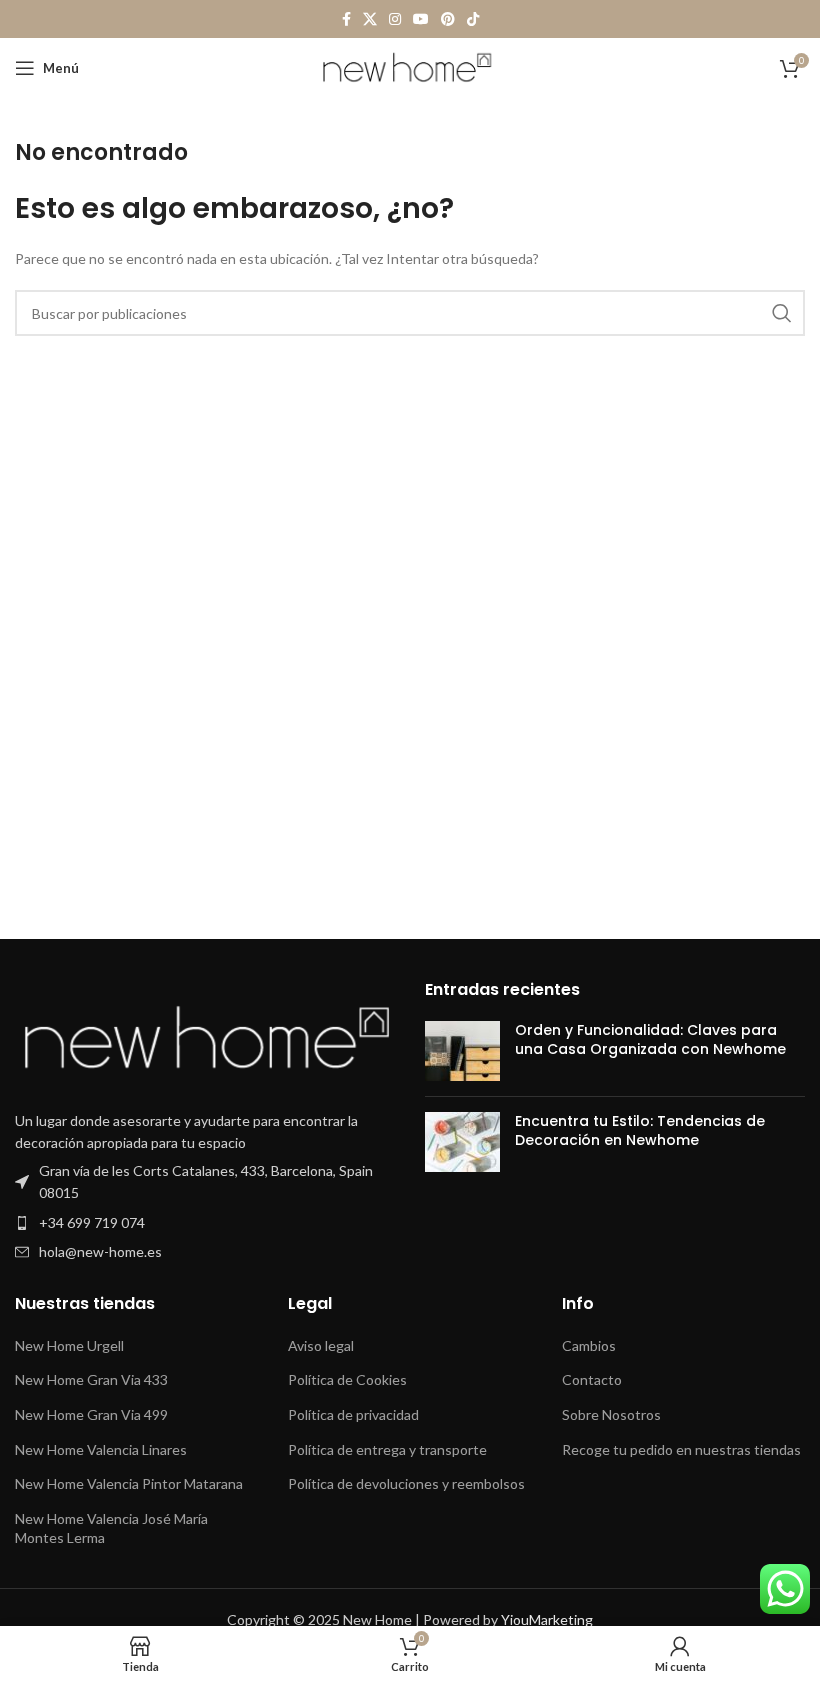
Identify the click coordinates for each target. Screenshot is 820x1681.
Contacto (592, 1379)
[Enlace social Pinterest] (448, 19)
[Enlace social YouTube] (421, 19)
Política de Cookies (347, 1379)
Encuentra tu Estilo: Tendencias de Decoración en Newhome (640, 1131)
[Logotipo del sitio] (410, 66)
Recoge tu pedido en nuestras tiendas (681, 1449)
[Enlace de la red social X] (370, 19)
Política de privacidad (353, 1414)
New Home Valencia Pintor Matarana (129, 1483)
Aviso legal (321, 1345)
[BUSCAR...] (782, 313)
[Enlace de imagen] (205, 1039)
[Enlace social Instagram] (395, 19)
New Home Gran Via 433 (91, 1379)
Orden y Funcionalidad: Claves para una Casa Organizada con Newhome (650, 1040)
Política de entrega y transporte (387, 1449)
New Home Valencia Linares (101, 1449)
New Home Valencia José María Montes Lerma (111, 1528)
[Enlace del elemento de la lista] (205, 1182)
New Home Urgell (69, 1345)
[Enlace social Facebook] (346, 19)
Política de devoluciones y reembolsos (406, 1483)
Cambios (589, 1345)
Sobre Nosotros (611, 1414)
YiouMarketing (547, 1619)
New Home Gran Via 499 (91, 1414)
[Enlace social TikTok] (473, 19)
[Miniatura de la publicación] (462, 1051)
